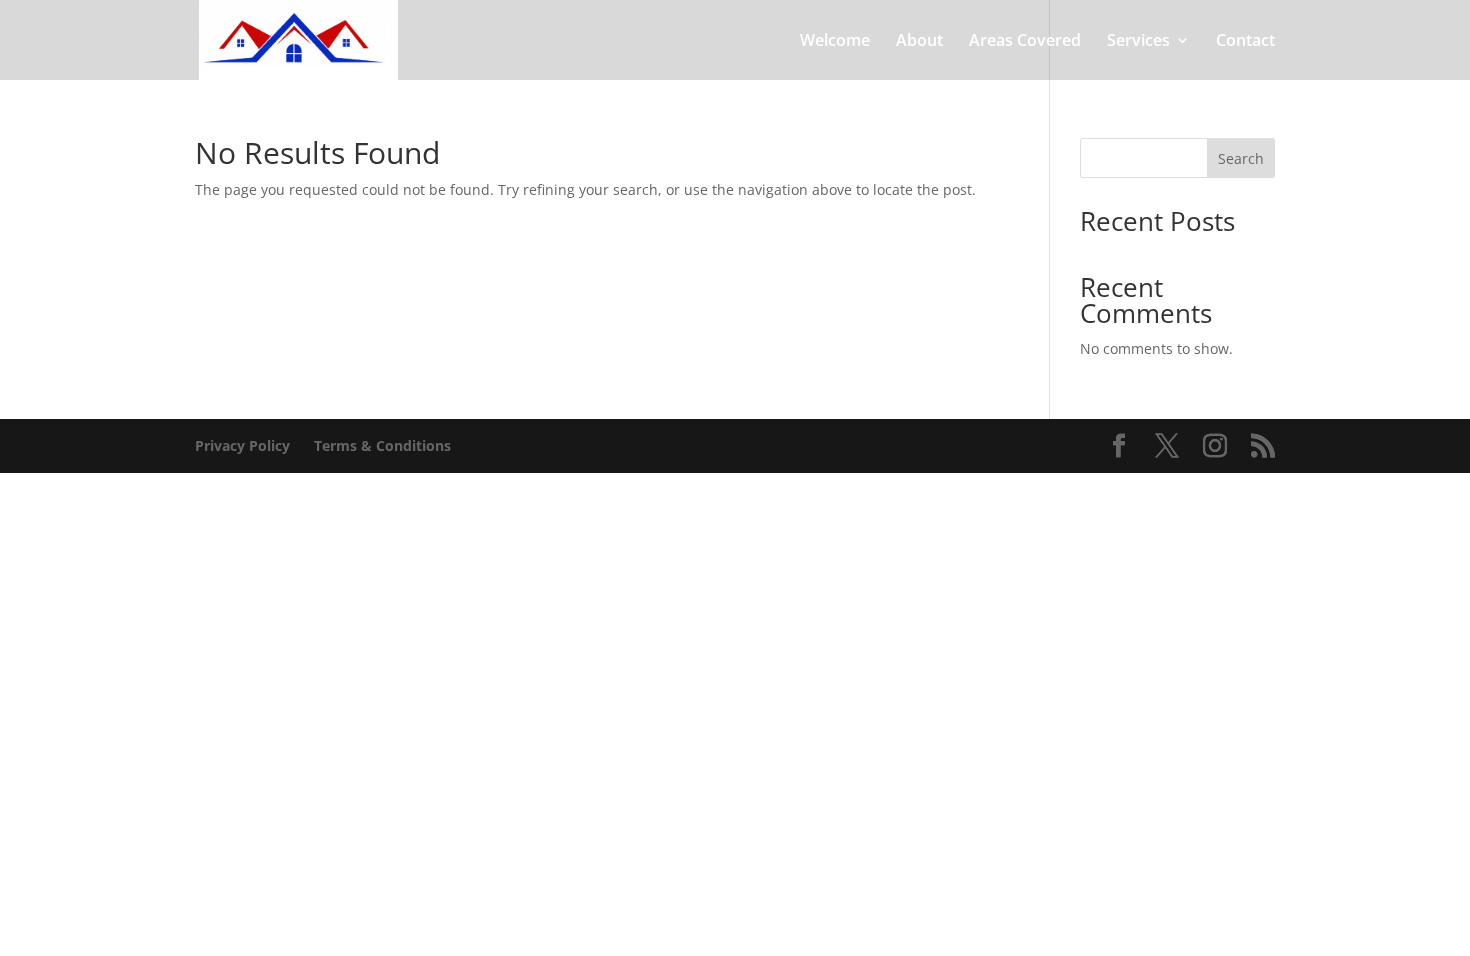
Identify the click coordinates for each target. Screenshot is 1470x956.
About (919, 42)
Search (1241, 158)
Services (1138, 42)
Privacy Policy (242, 445)
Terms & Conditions (382, 445)
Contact (1245, 42)
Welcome (835, 42)
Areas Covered (1025, 42)
